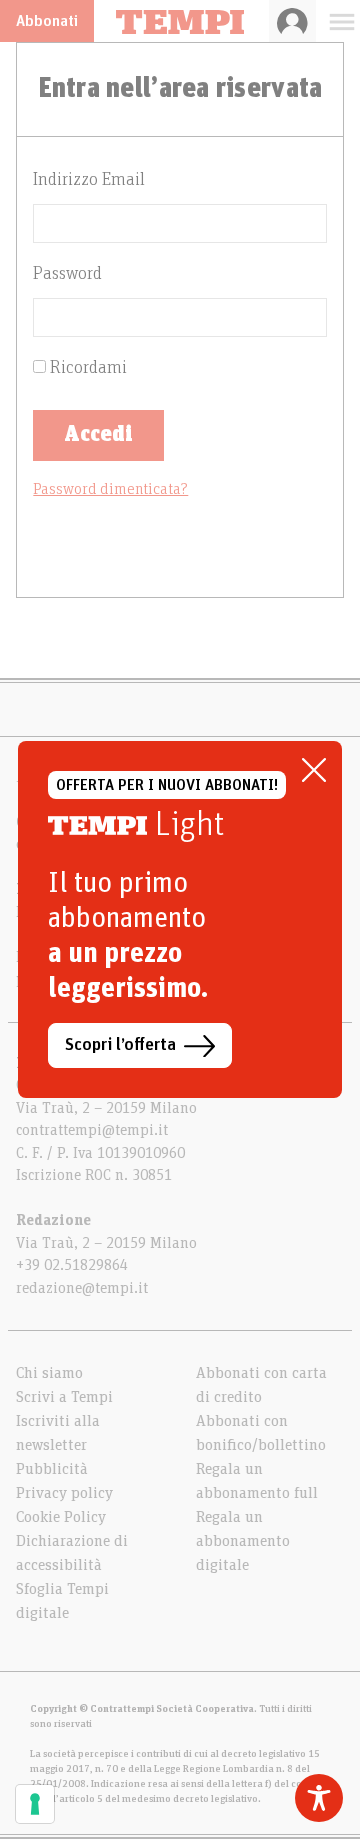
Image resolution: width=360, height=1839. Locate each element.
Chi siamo (49, 1373)
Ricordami (86, 368)
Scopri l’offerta (120, 1045)
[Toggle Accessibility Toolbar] (319, 1798)
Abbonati (47, 21)
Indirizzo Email (89, 180)
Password (67, 274)
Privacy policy (64, 1493)
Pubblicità (52, 1469)
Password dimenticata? (110, 489)
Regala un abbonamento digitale (243, 1541)
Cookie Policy (61, 1517)
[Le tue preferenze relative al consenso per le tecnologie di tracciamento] (35, 1804)
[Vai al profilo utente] (292, 21)
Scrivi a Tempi (64, 1397)
